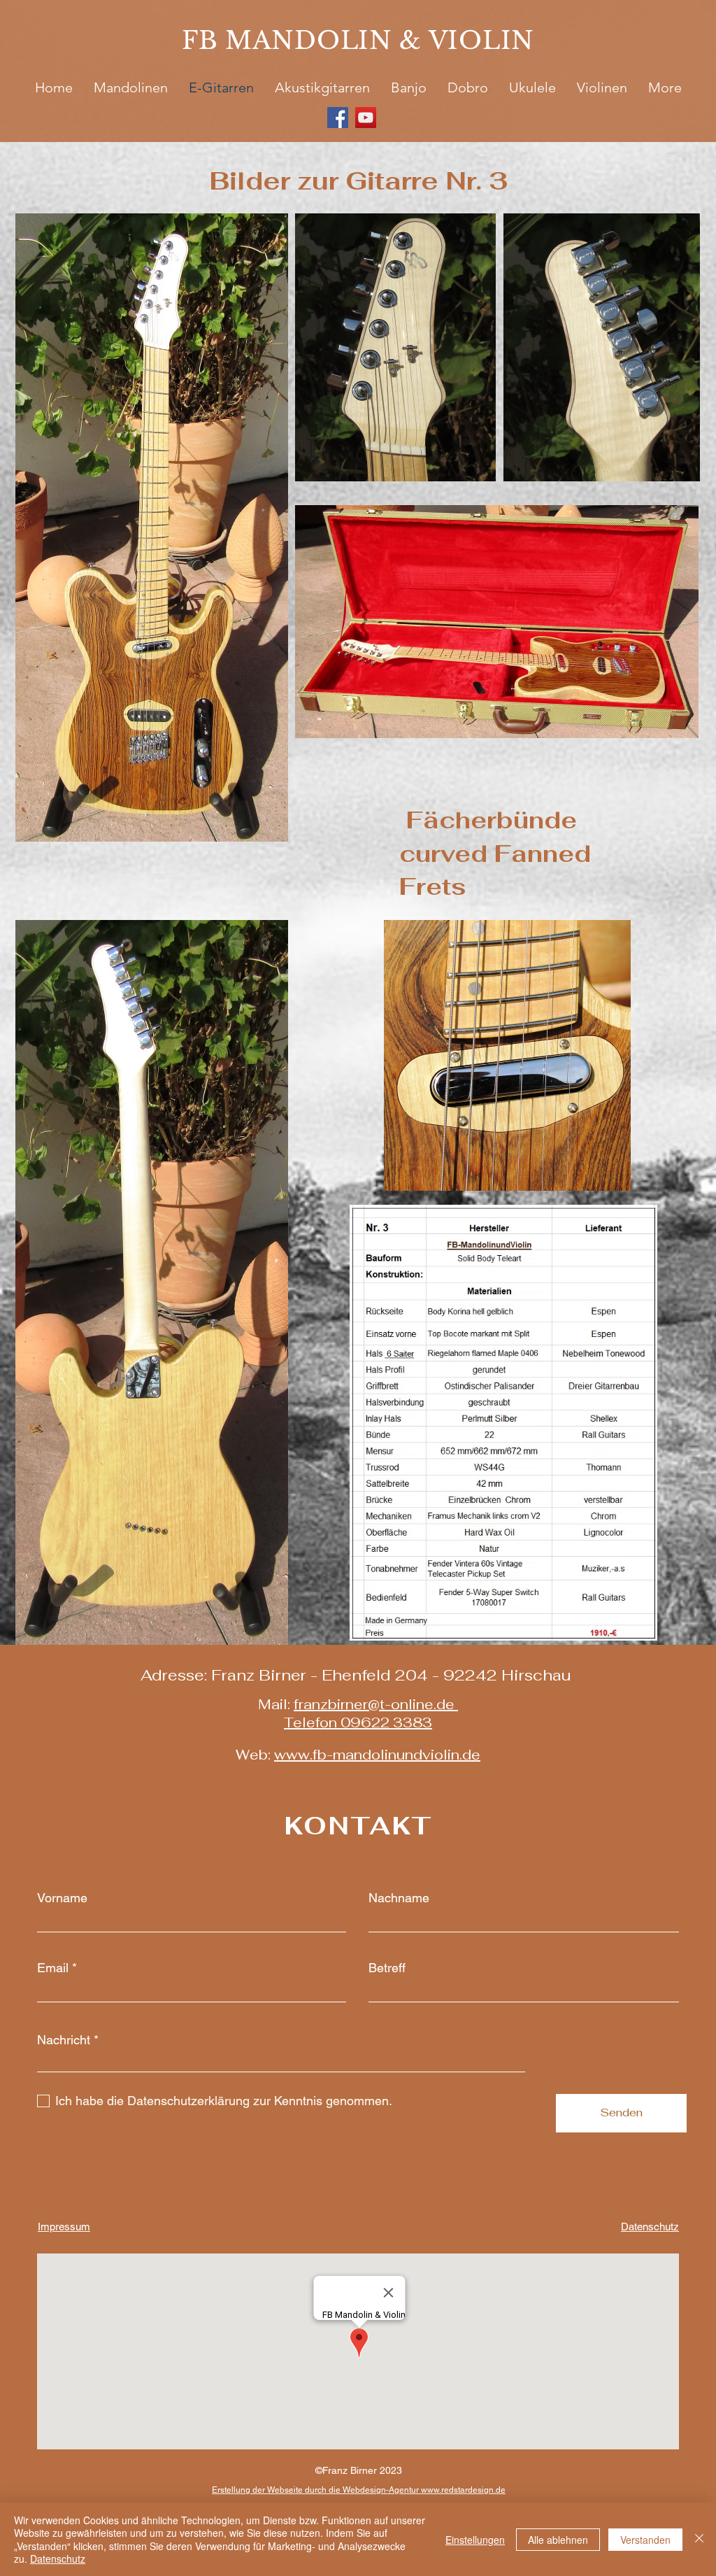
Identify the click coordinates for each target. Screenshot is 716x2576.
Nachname (399, 1898)
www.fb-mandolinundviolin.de (377, 1755)
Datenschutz (58, 2559)
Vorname (62, 1898)
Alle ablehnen (558, 2540)
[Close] (699, 2539)
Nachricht (64, 2040)
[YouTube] (366, 118)
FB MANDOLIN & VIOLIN (358, 40)
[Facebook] (338, 118)
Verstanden (645, 2540)
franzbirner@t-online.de (374, 1704)
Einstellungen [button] (475, 2540)
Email (53, 1968)
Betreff (387, 1968)
